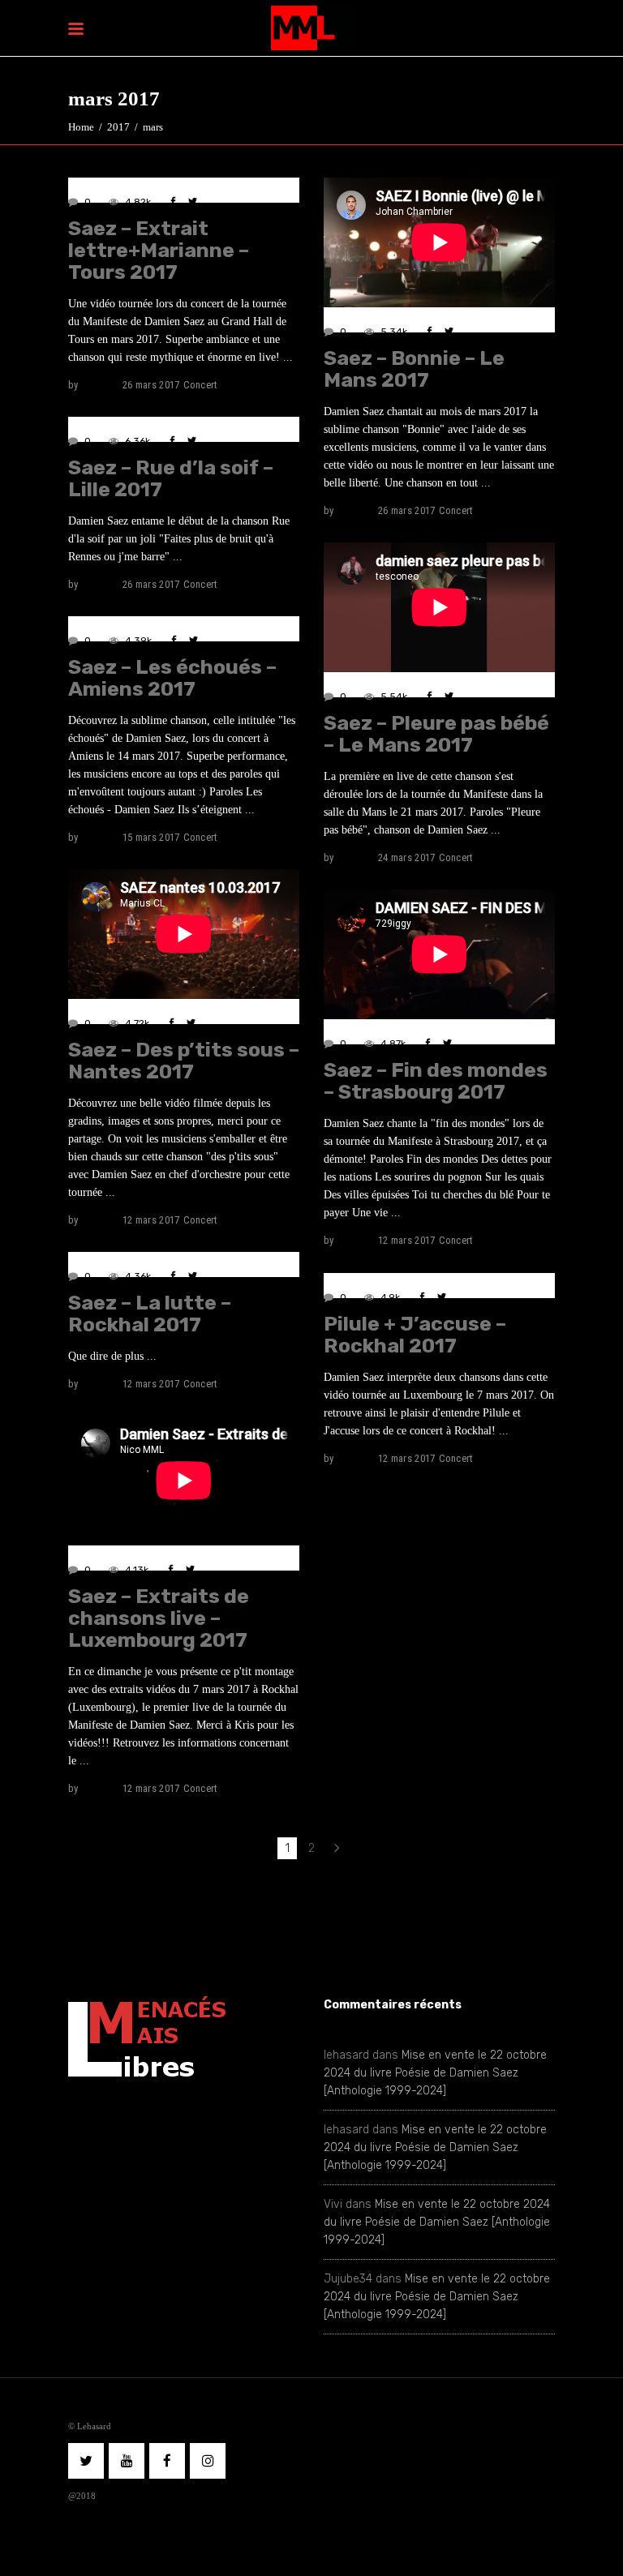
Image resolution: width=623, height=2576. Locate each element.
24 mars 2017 (407, 857)
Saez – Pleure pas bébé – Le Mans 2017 (436, 734)
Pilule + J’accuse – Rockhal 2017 (415, 1335)
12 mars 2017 (151, 1220)
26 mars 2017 (151, 385)
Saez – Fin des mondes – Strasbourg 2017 (436, 1081)
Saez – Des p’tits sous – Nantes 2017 (184, 1061)
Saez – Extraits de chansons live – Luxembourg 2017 (159, 1618)
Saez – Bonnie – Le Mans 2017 (414, 369)
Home (81, 127)
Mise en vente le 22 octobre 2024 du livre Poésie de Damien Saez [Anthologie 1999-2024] (435, 2073)
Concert (201, 385)
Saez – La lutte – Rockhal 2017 (150, 1314)
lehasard (100, 385)
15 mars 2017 (151, 837)
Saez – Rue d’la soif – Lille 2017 (171, 478)
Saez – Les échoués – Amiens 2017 (172, 678)
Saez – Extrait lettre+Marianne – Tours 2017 (159, 250)
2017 (118, 127)
